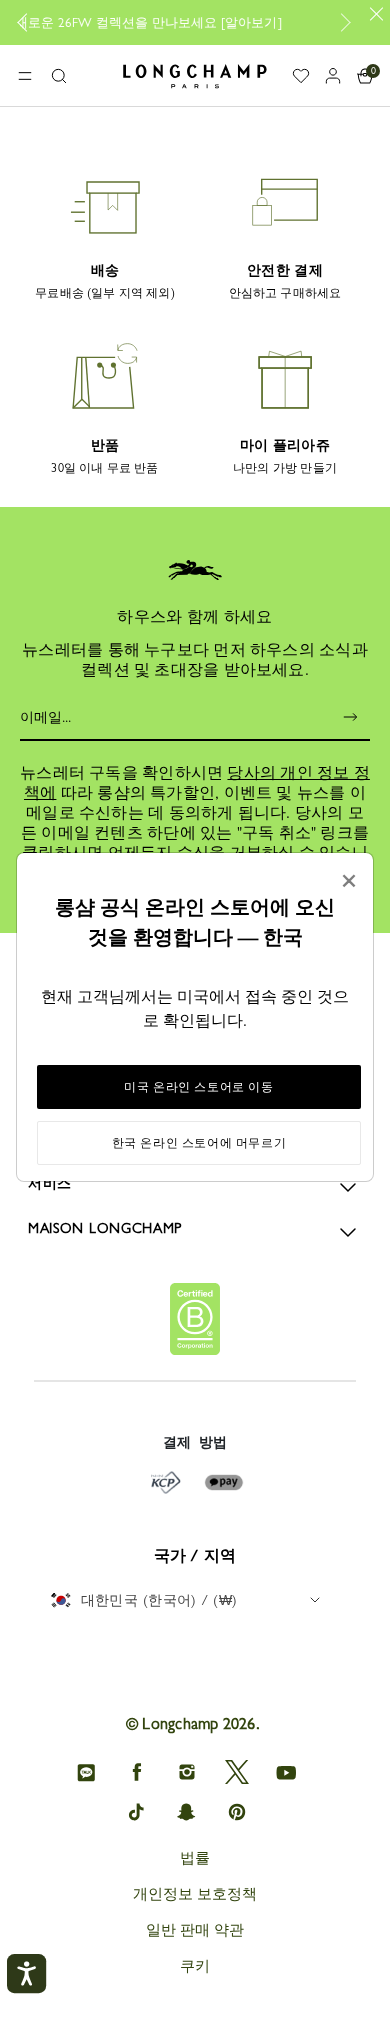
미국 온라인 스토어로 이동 (198, 1087)
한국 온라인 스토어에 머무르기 (199, 1143)
